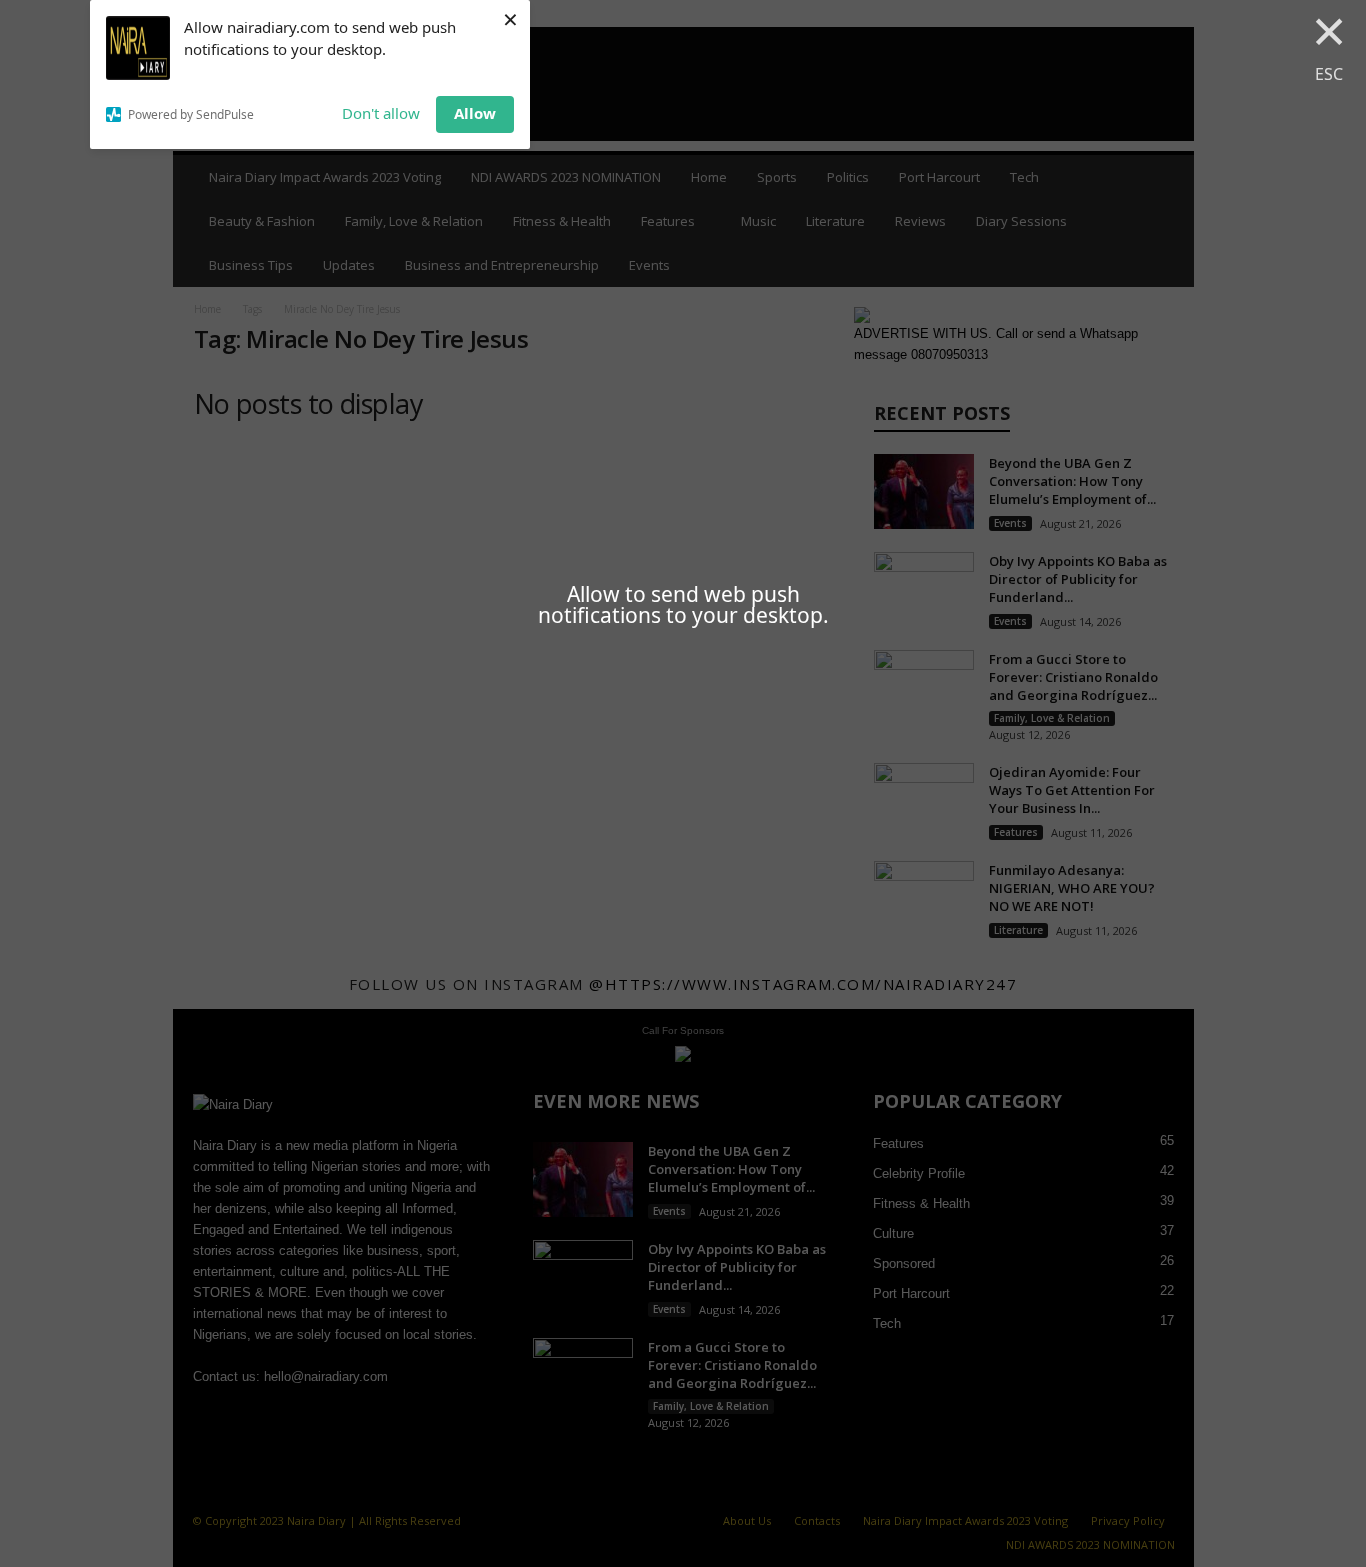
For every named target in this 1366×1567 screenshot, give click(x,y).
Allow (475, 113)
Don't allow (381, 113)
